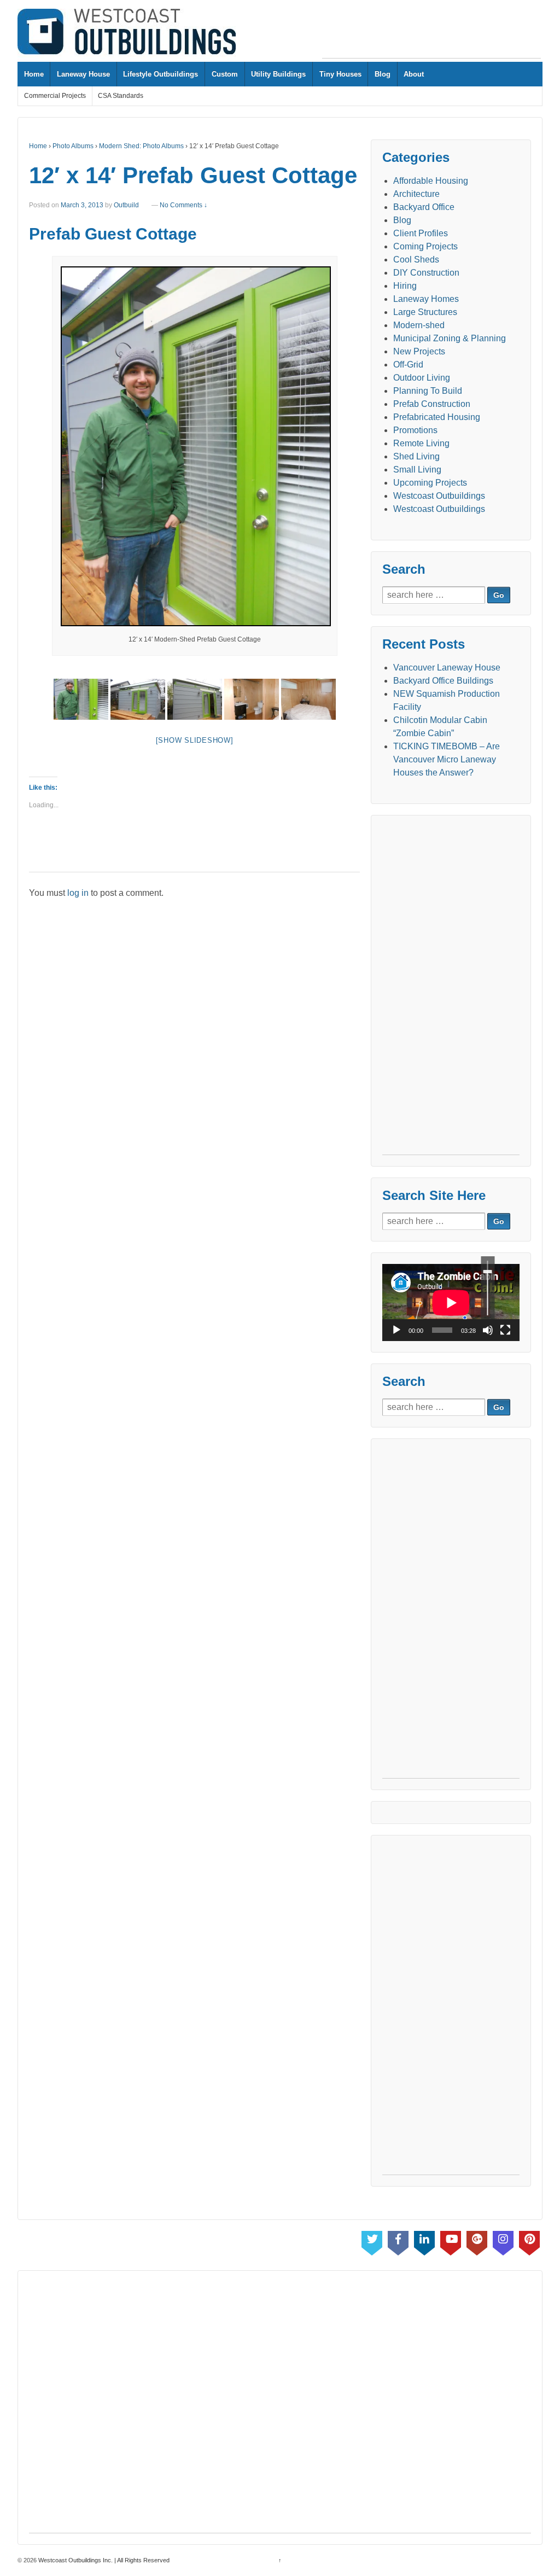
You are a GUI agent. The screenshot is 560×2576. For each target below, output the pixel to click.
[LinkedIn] (424, 2241)
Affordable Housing (431, 181)
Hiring (405, 286)
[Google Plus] (477, 2241)
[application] (451, 1302)
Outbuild (126, 205)
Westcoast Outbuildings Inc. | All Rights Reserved (103, 2560)
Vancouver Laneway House (447, 668)
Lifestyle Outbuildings (161, 74)
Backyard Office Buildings (443, 681)
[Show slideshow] (195, 740)
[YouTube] (451, 2241)
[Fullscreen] (505, 1330)
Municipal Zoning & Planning (450, 338)
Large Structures (425, 312)
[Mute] (488, 1330)
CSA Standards (121, 96)
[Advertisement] (431, 33)
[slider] (488, 1288)
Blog (383, 74)
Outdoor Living (422, 378)
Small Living (417, 470)
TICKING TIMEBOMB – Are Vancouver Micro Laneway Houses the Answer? (447, 759)
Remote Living (421, 443)
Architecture (416, 194)
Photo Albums (73, 146)
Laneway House (83, 74)
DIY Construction (426, 273)
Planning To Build (428, 391)
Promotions (415, 430)
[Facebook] (398, 2241)
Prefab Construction (432, 404)
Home (34, 74)
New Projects (419, 351)
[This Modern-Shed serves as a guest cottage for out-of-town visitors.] (138, 699)
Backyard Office (424, 207)
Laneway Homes (426, 299)
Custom (225, 74)
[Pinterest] (529, 2241)
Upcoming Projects (430, 483)
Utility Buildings (278, 74)
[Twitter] (372, 2241)
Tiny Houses (340, 74)
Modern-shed (419, 325)
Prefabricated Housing (437, 417)
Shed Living (416, 456)
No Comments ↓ (183, 205)
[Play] (396, 1330)
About (414, 74)
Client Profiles (421, 233)
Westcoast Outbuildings (439, 496)
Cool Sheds (416, 260)
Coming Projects (425, 246)
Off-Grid (408, 365)
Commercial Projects (55, 96)
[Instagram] (503, 2241)
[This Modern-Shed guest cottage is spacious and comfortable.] (308, 699)
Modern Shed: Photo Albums (141, 146)
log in (78, 893)
